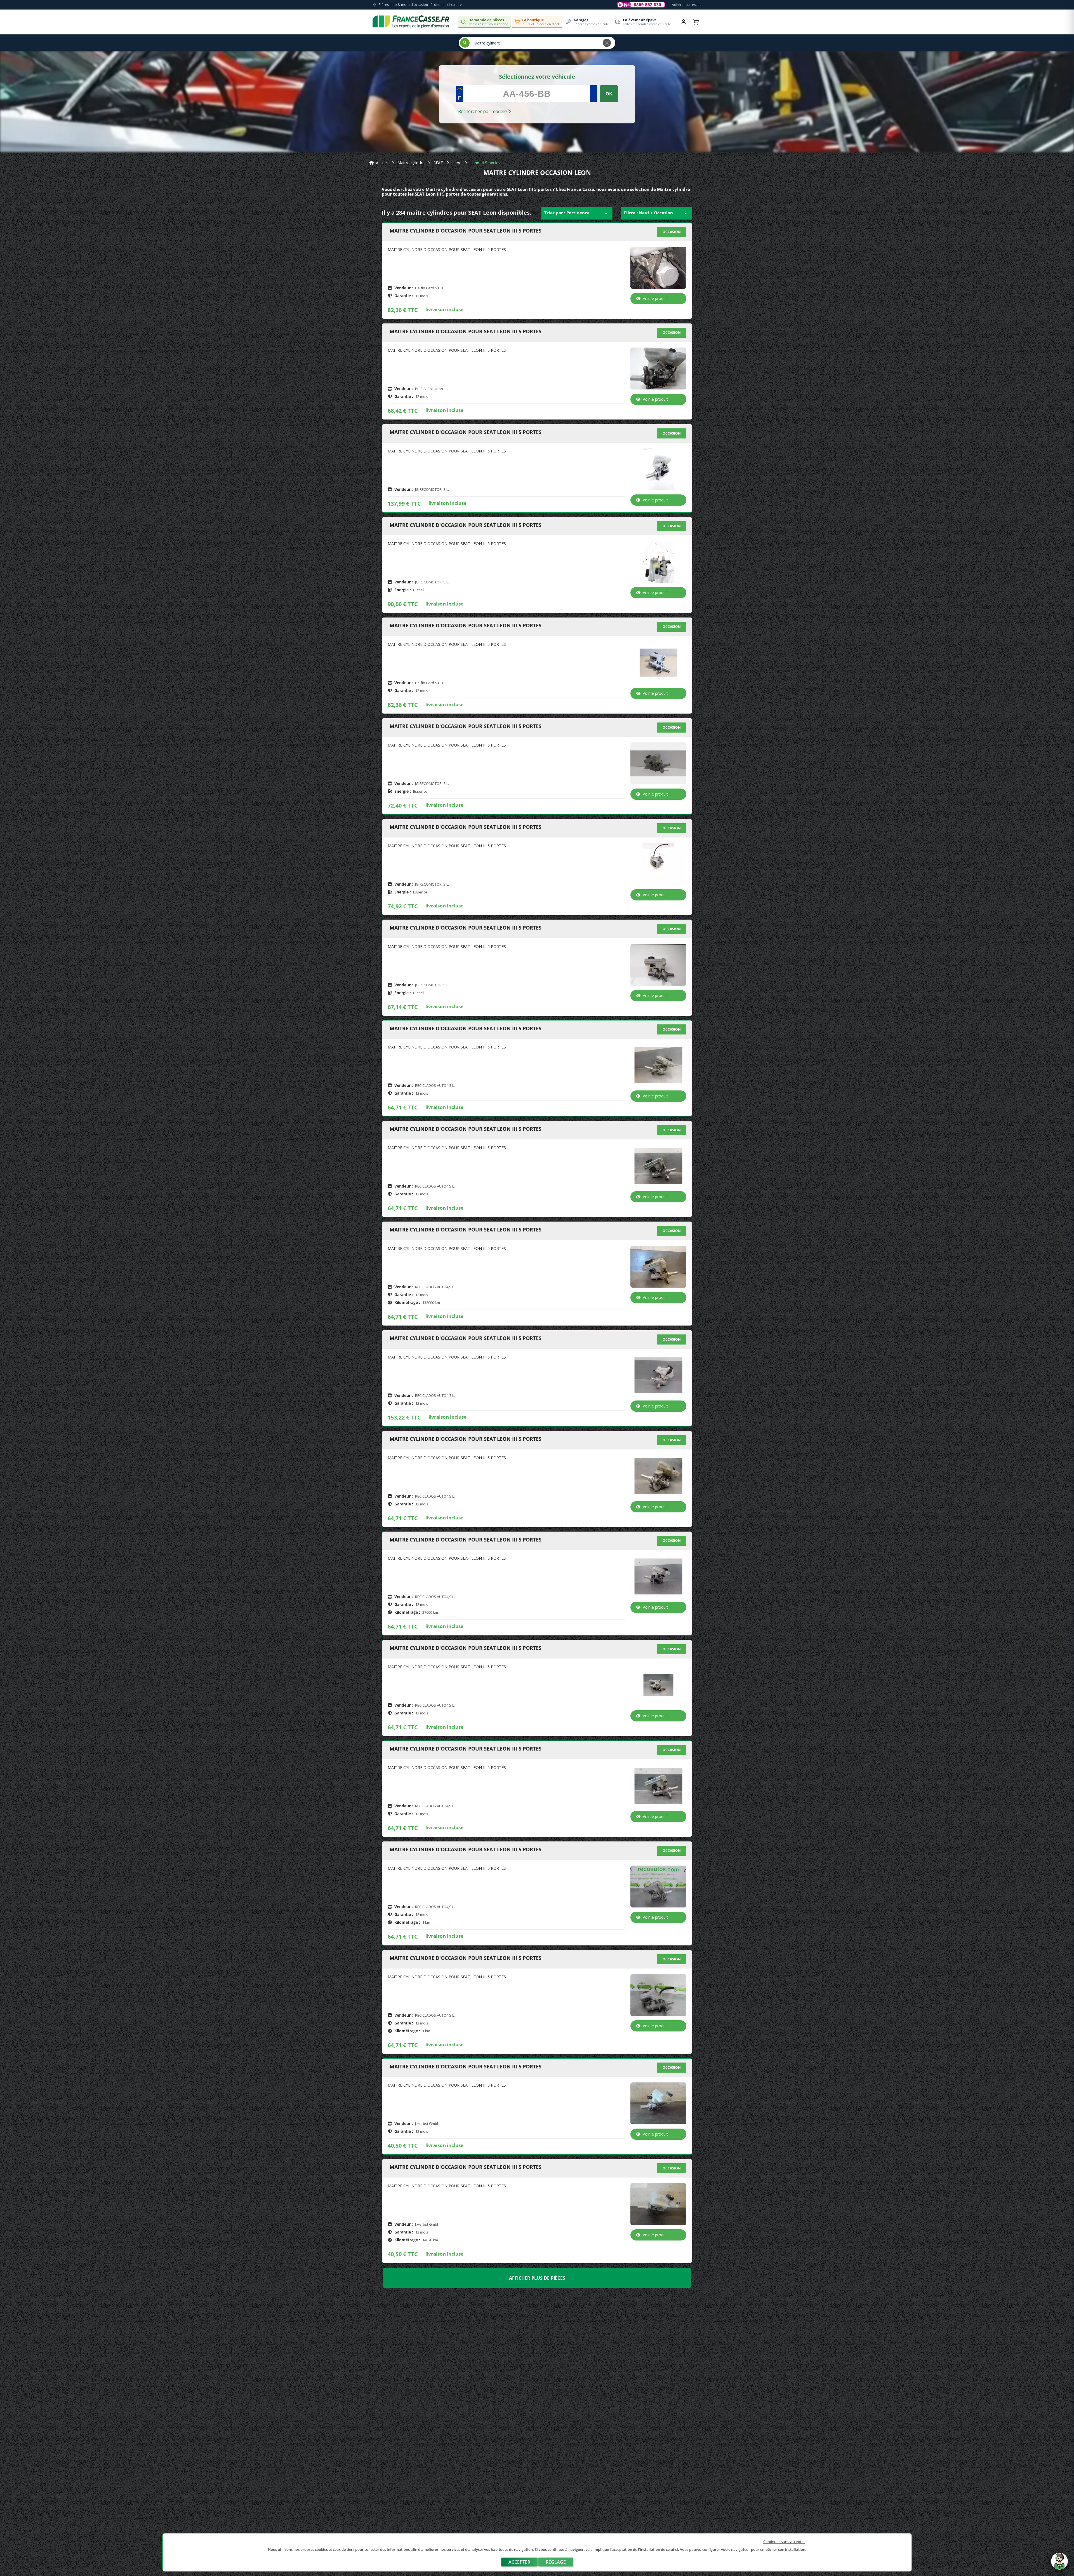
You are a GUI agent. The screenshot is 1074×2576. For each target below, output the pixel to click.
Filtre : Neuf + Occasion (657, 213)
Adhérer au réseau (687, 5)
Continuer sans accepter (784, 2542)
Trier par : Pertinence (577, 213)
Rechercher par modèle (483, 111)
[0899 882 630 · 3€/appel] (641, 5)
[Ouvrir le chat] (1059, 2564)
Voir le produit (655, 298)
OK (609, 94)
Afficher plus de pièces (537, 2278)
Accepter (519, 2562)
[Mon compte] (684, 22)
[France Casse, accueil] (411, 22)
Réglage (556, 2562)
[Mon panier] (696, 22)
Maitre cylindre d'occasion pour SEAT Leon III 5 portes (466, 231)
